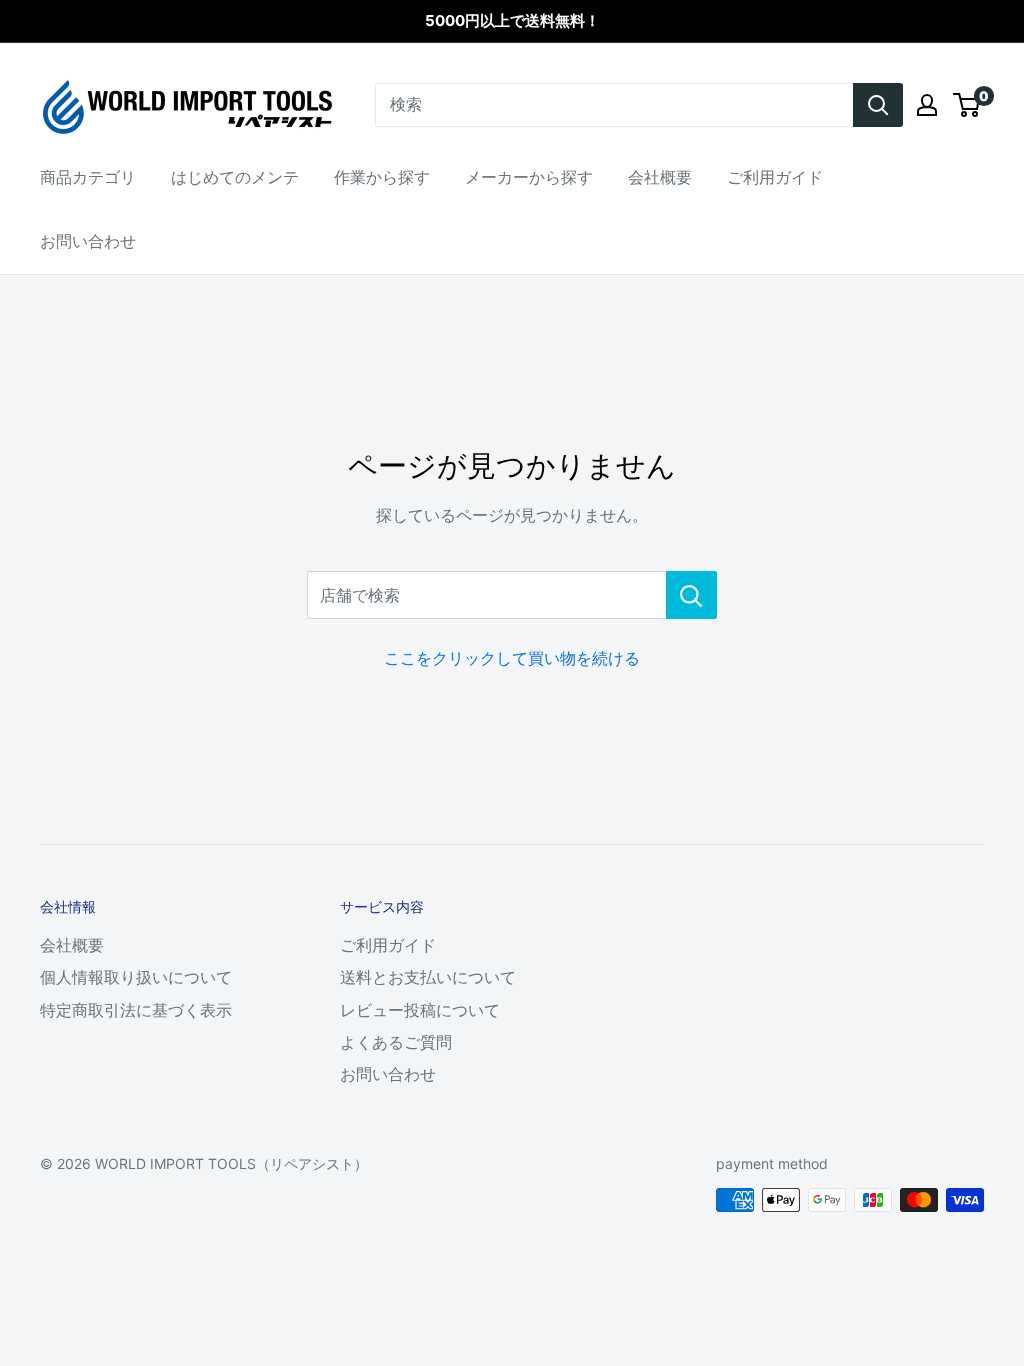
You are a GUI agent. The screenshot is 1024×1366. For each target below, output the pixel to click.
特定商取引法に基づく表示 (136, 1010)
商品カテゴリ (88, 177)
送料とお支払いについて (428, 977)
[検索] (878, 105)
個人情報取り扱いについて (136, 977)
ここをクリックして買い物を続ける (512, 658)
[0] (967, 105)
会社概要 (660, 177)
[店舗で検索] (691, 595)
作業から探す (382, 177)
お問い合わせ (88, 241)
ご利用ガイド (775, 177)
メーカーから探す (529, 177)
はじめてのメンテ (235, 177)
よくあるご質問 (396, 1042)
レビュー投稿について (420, 1010)
